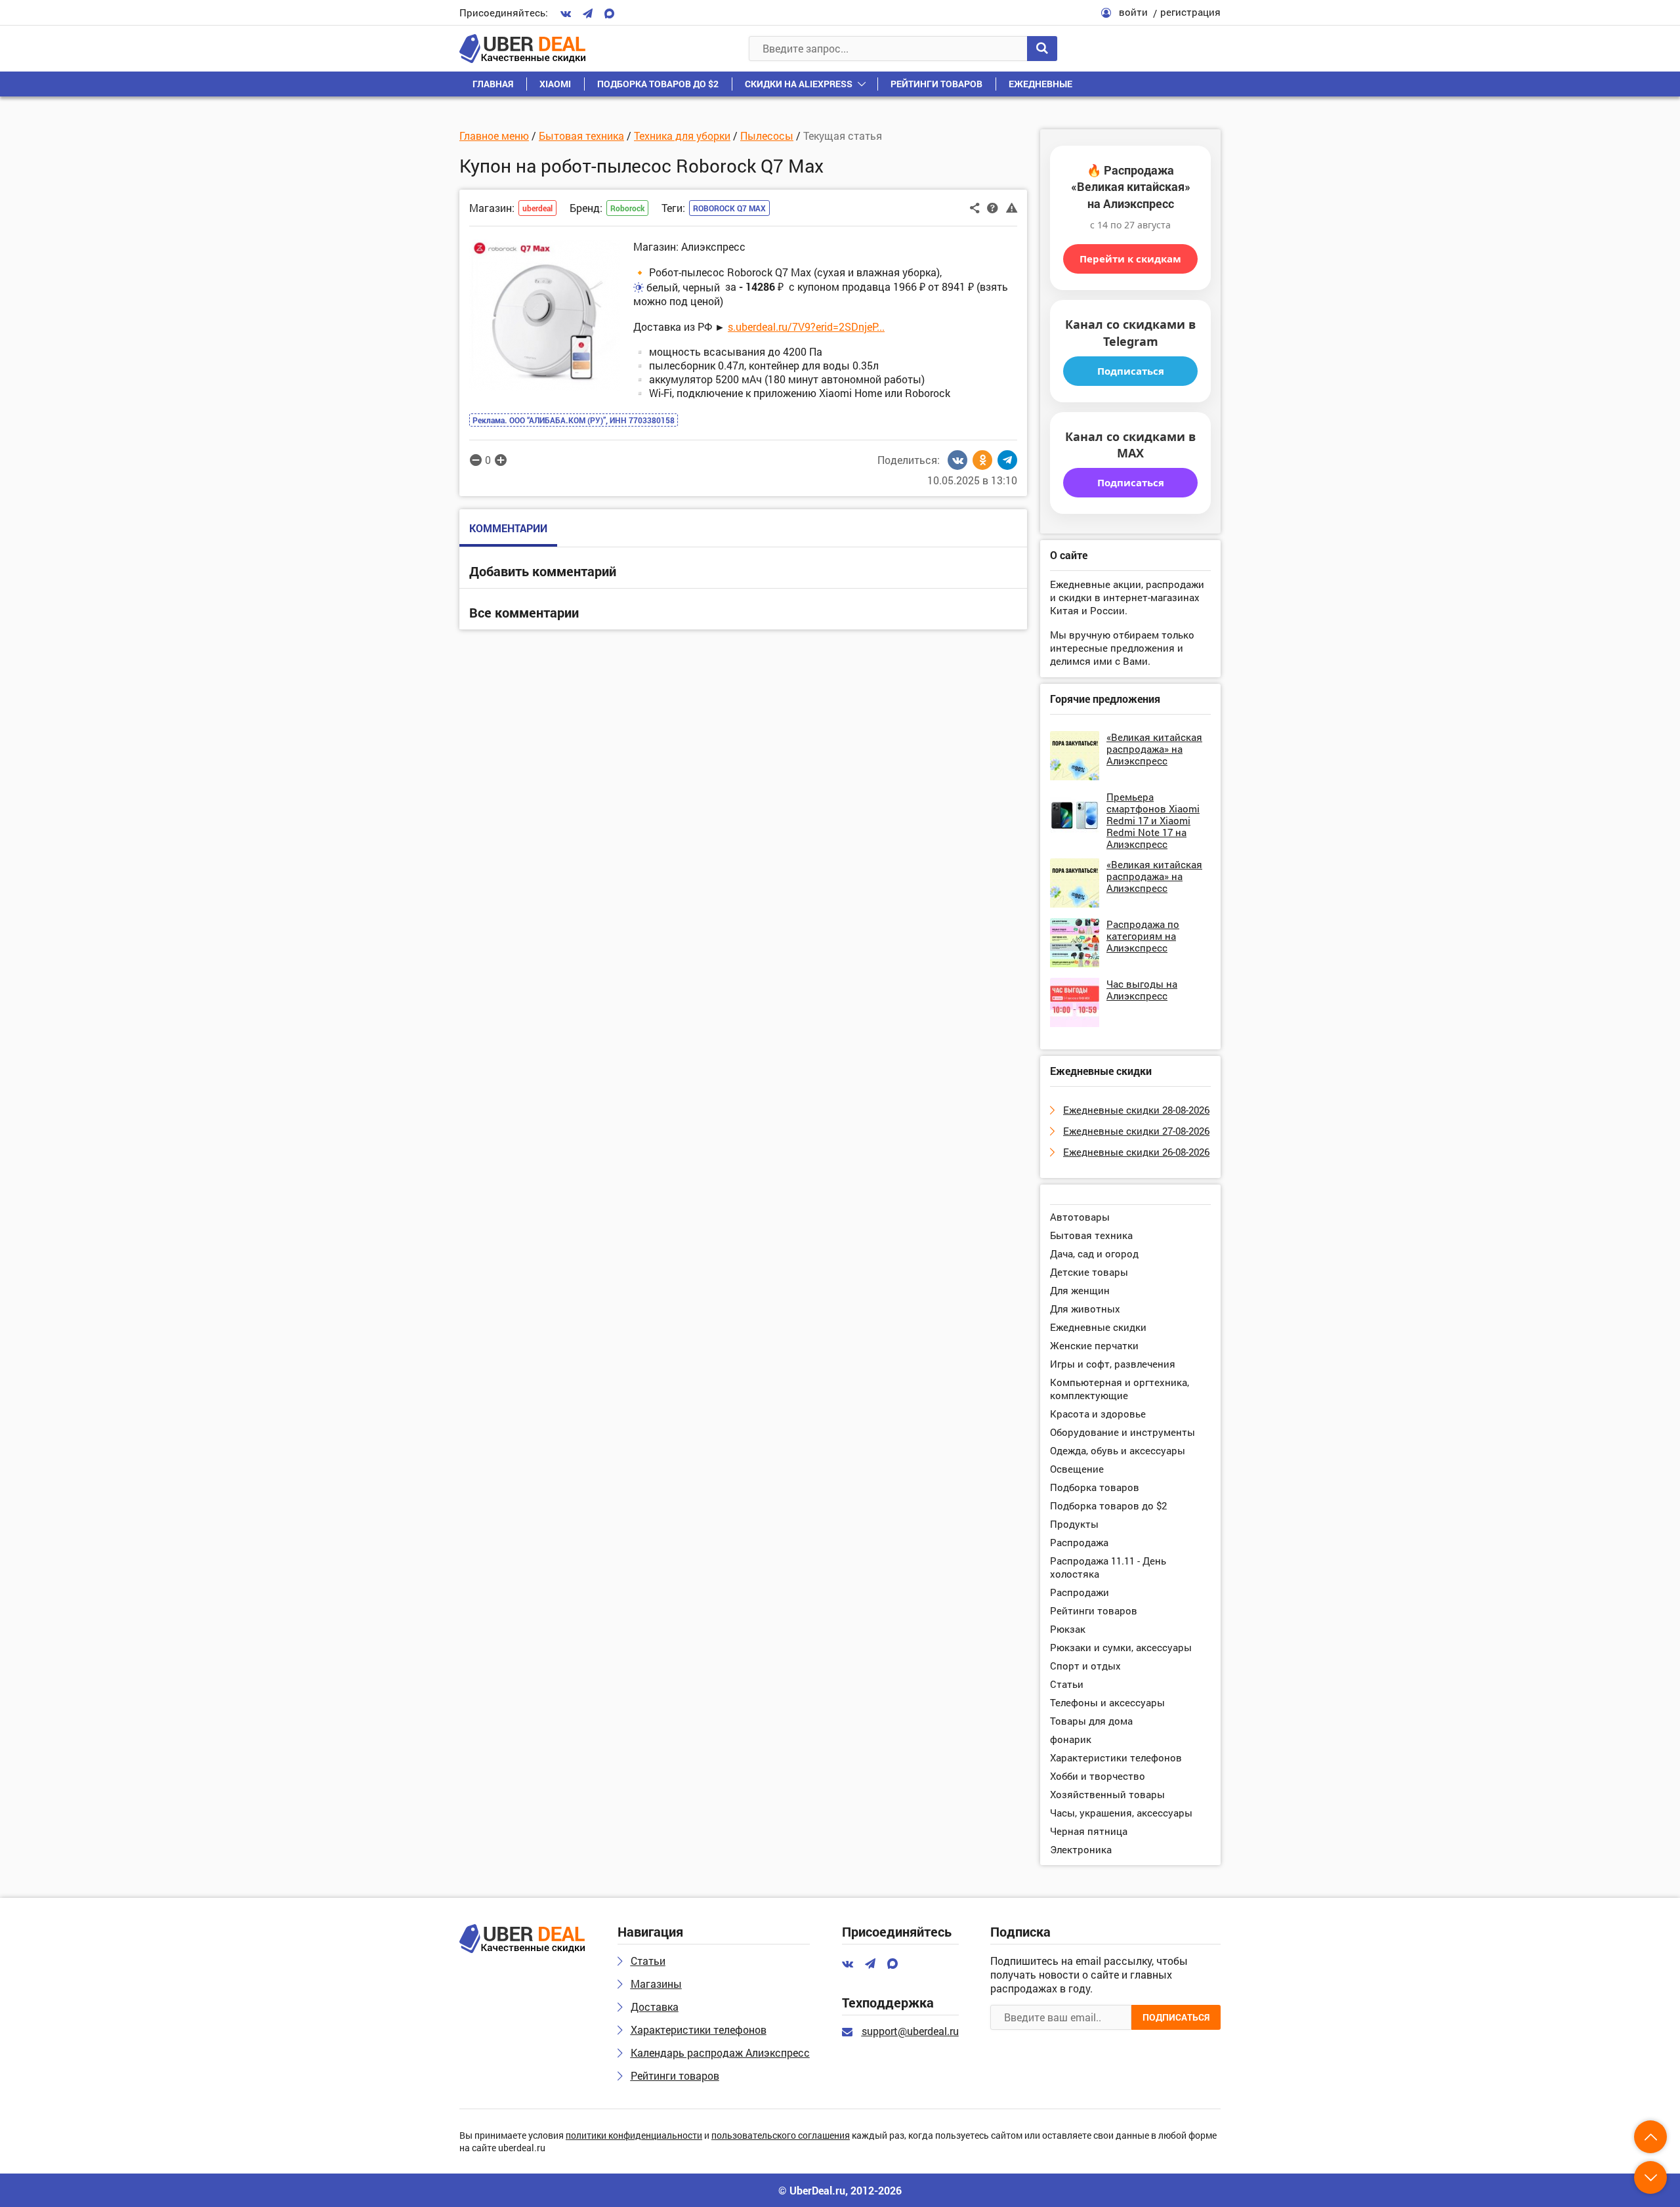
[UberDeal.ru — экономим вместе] (522, 49)
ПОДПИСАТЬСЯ (1176, 2017)
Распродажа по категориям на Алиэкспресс (1143, 936)
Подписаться (1131, 371)
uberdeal (537, 208)
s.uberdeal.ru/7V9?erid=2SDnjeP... (806, 326)
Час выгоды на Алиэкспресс (1142, 990)
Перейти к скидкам (1130, 259)
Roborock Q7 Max (729, 208)
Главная (493, 84)
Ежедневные (1040, 84)
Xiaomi (555, 84)
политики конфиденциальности (634, 2136)
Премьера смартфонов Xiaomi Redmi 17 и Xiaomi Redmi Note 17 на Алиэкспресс (1153, 820)
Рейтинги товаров (936, 84)
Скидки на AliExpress (799, 84)
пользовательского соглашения (781, 2136)
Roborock (627, 208)
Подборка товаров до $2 (658, 84)
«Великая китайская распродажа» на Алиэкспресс (1154, 749)
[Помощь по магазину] (993, 207)
